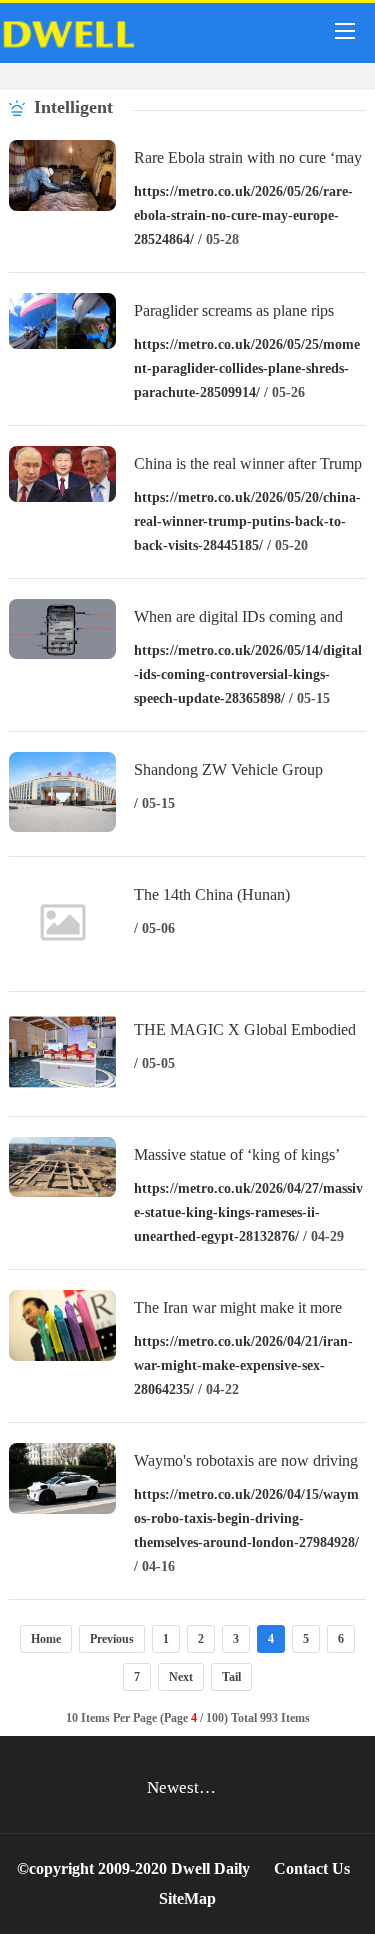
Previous (112, 1639)
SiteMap (187, 1898)
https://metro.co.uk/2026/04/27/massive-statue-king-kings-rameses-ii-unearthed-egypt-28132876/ (248, 1212)
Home (46, 1639)
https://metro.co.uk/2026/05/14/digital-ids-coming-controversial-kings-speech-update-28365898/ (248, 674)
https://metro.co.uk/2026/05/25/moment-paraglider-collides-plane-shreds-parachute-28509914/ (247, 368)
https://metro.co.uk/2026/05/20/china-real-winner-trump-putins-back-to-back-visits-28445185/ (247, 521)
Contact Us (312, 1868)
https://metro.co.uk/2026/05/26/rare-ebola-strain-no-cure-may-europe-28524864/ (243, 215)
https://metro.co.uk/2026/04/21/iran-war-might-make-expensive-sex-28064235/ (243, 1365)
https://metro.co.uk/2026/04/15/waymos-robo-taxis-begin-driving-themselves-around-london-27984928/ (246, 1518)
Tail (231, 1677)
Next (181, 1677)
